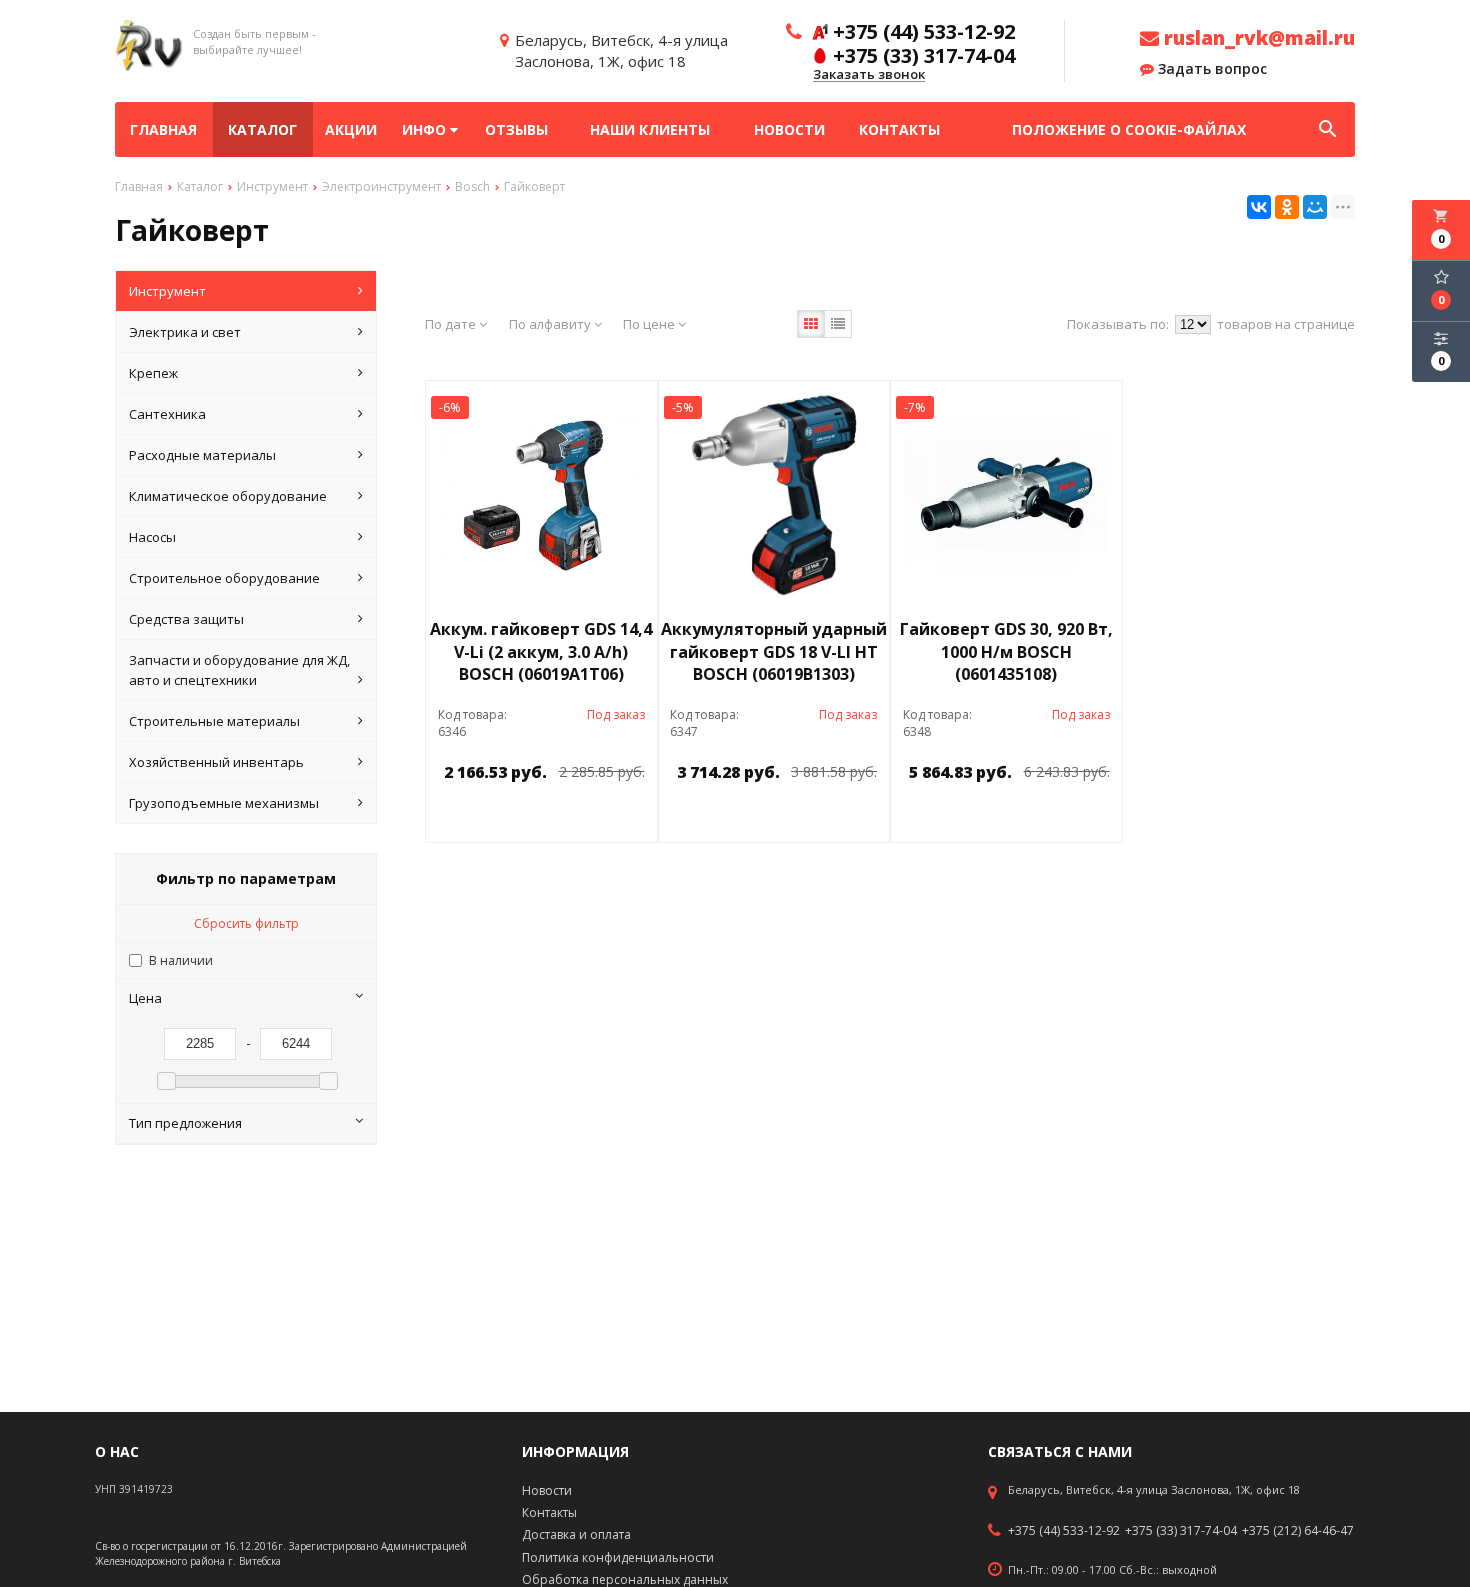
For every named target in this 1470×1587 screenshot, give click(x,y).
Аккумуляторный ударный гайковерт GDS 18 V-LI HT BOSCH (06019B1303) (774, 652)
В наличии (181, 960)
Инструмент (167, 291)
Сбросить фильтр (246, 923)
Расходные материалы (202, 455)
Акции (351, 129)
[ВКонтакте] (1259, 207)
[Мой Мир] (1315, 207)
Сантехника (167, 414)
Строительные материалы (214, 721)
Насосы (152, 537)
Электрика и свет (185, 332)
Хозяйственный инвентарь (216, 762)
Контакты (899, 129)
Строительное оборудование (224, 578)
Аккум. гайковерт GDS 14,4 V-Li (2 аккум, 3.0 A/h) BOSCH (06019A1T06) (541, 652)
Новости (789, 129)
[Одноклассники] (1287, 207)
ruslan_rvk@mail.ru (1257, 38)
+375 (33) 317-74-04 (1181, 1531)
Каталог (262, 129)
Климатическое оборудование (228, 496)
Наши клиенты (650, 129)
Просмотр (593, 817)
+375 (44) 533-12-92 (1064, 1531)
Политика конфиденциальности (618, 1557)
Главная (163, 129)
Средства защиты (186, 619)
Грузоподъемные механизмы (224, 803)
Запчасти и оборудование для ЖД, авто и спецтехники (239, 670)
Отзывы (516, 129)
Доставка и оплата (576, 1534)
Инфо (426, 129)
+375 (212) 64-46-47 (1298, 1531)
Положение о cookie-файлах (1129, 129)
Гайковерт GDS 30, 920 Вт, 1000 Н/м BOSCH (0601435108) (1006, 652)
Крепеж (153, 373)
